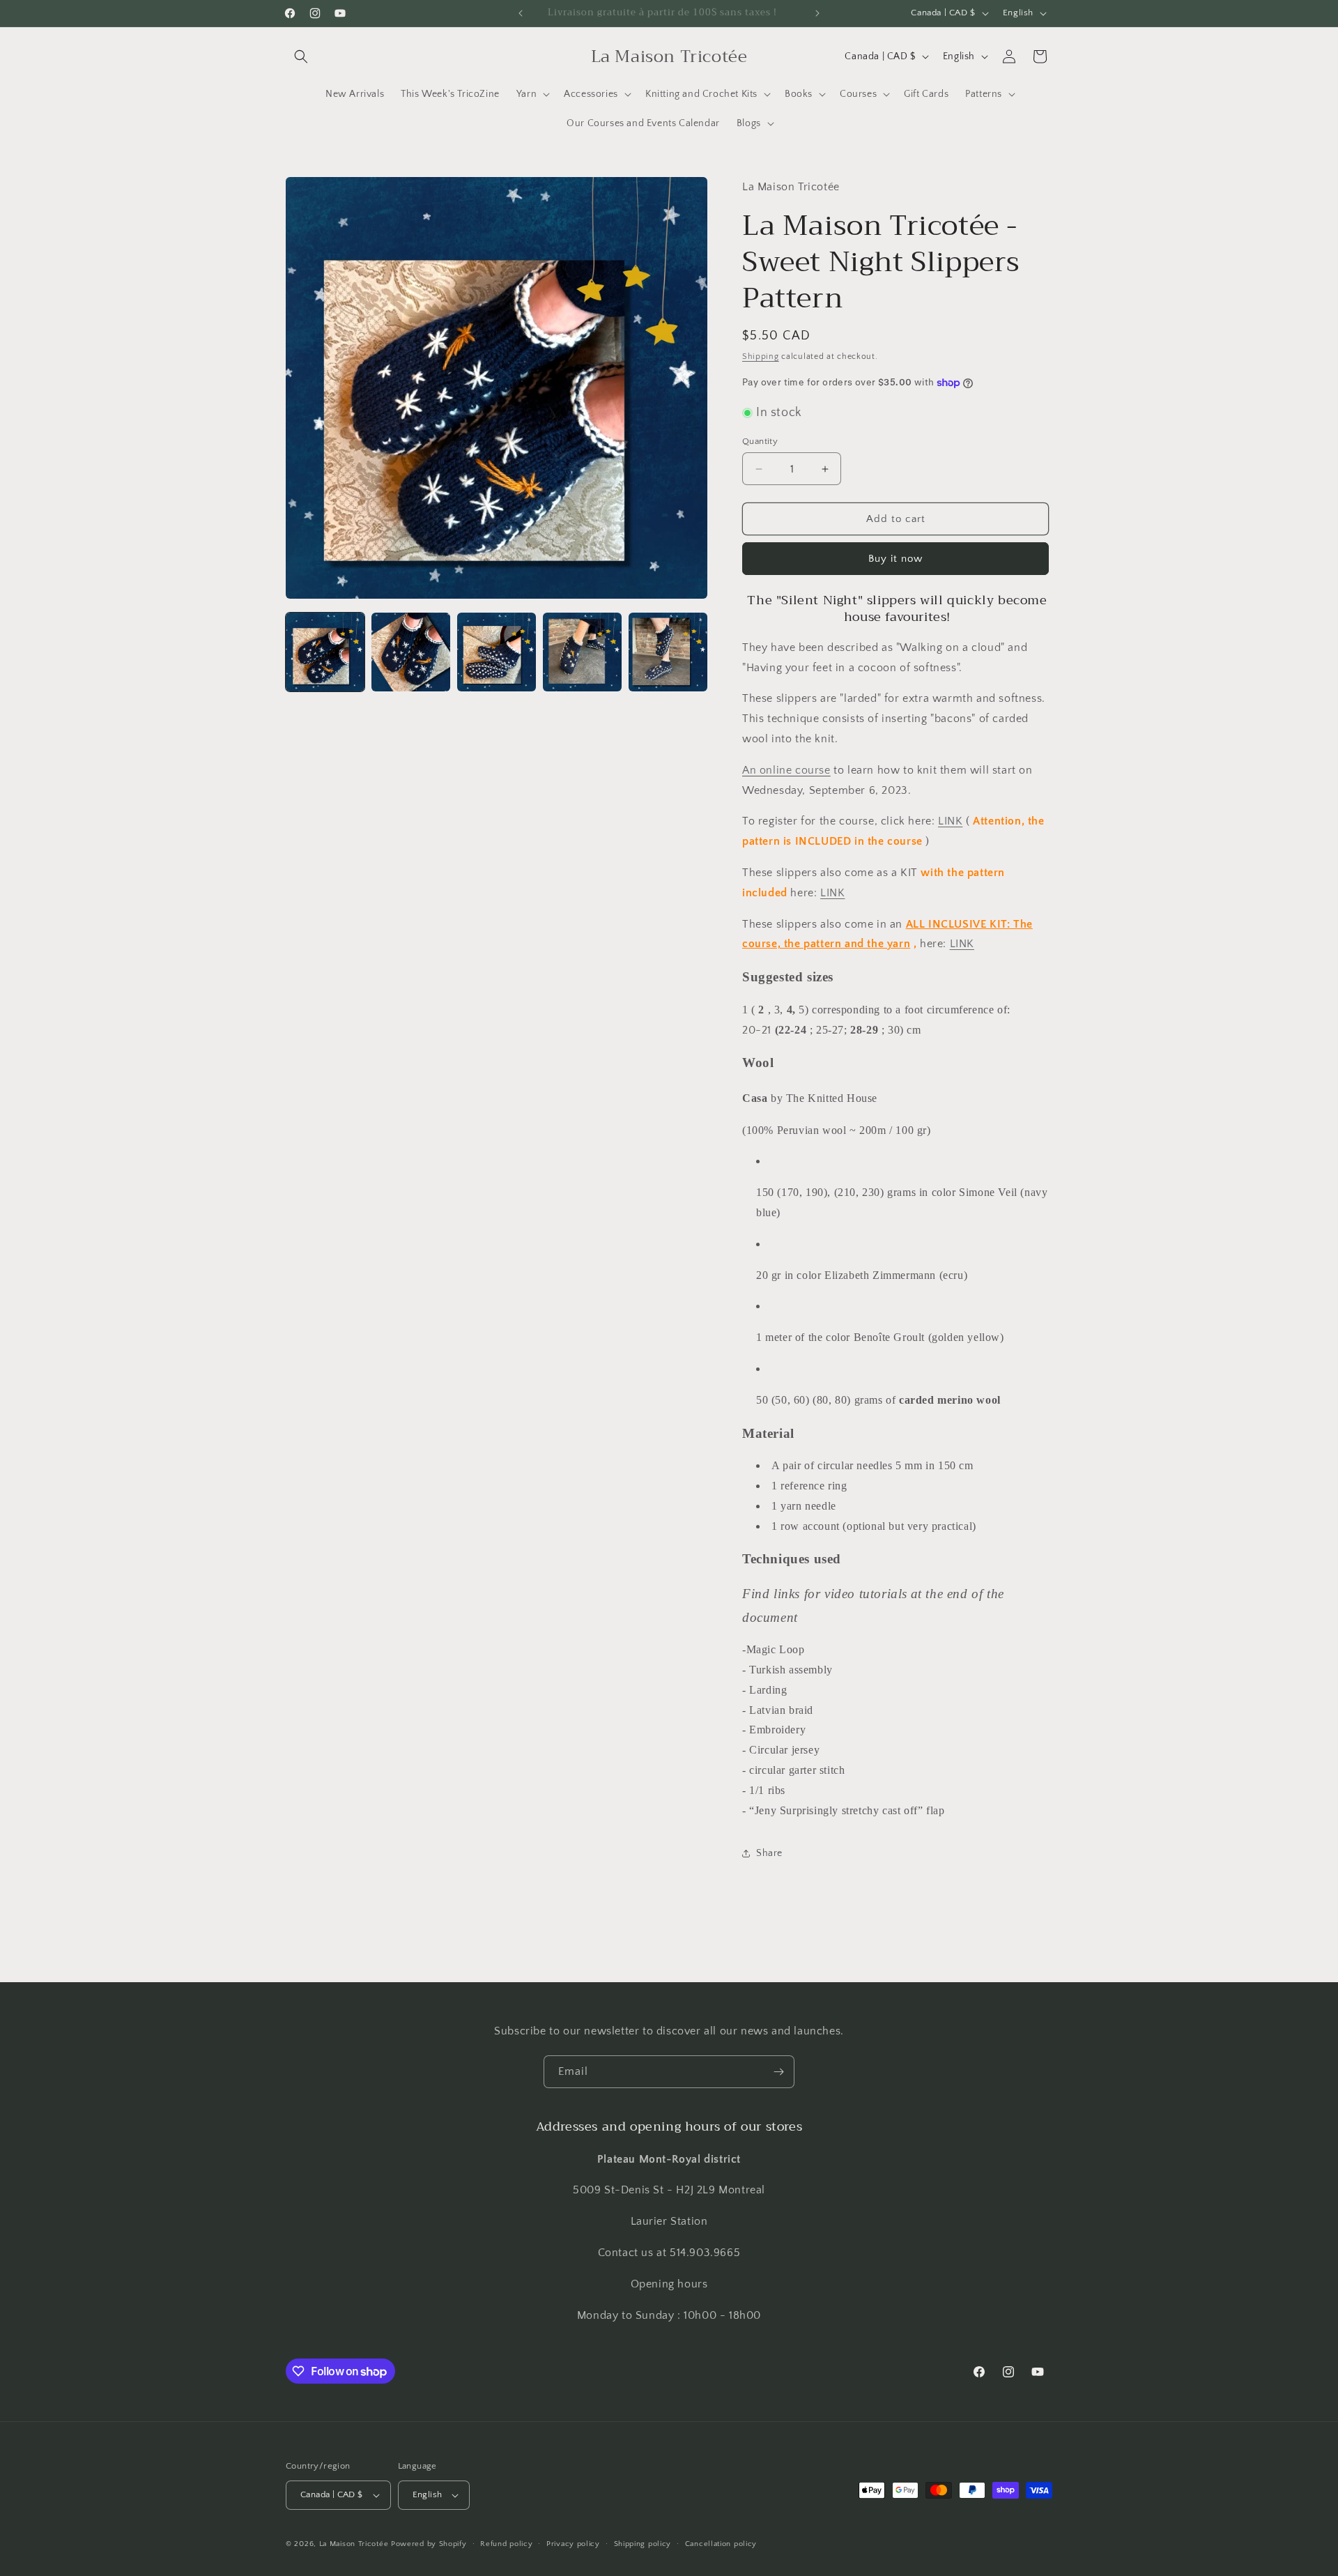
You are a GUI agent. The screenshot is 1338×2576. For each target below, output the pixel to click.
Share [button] (769, 1853)
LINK (950, 821)
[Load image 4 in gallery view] (582, 652)
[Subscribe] (778, 2072)
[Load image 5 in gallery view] (668, 652)
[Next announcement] (817, 13)
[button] (301, 56)
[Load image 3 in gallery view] (497, 652)
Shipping (761, 356)
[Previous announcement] (521, 13)
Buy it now (895, 559)
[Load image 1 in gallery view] (325, 652)
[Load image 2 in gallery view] (411, 652)
